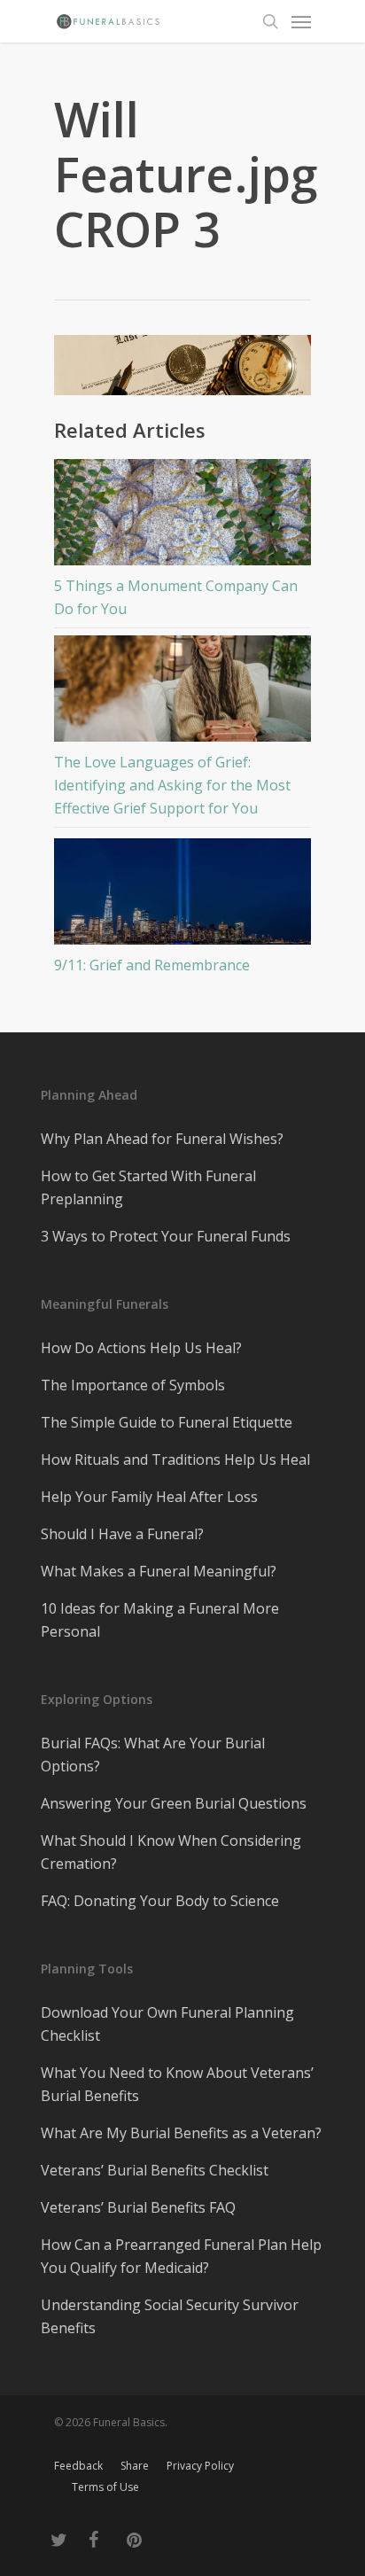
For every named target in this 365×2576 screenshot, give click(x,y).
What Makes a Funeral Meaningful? (159, 1571)
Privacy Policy (200, 2466)
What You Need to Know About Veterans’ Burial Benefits (177, 2084)
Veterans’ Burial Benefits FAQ (138, 2207)
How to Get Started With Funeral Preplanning (148, 1187)
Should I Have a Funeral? (122, 1534)
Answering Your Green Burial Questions (174, 1803)
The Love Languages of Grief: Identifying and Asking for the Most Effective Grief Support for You (172, 785)
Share (135, 2466)
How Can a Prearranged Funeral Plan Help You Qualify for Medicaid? (181, 2256)
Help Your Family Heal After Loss (149, 1497)
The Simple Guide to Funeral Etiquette (167, 1422)
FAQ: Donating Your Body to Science (160, 1901)
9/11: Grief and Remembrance (152, 965)
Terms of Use (105, 2487)
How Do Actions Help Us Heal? (141, 1348)
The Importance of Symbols (133, 1385)
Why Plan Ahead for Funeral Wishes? (162, 1139)
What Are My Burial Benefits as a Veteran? (181, 2133)
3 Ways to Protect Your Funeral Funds (166, 1236)
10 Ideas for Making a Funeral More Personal (160, 1620)
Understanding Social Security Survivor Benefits (170, 2316)
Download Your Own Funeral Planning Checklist (167, 2024)
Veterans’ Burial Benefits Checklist (155, 2170)
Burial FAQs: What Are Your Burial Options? (153, 1755)
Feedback (78, 2466)
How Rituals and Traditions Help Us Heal (175, 1459)
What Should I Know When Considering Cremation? (171, 1852)
